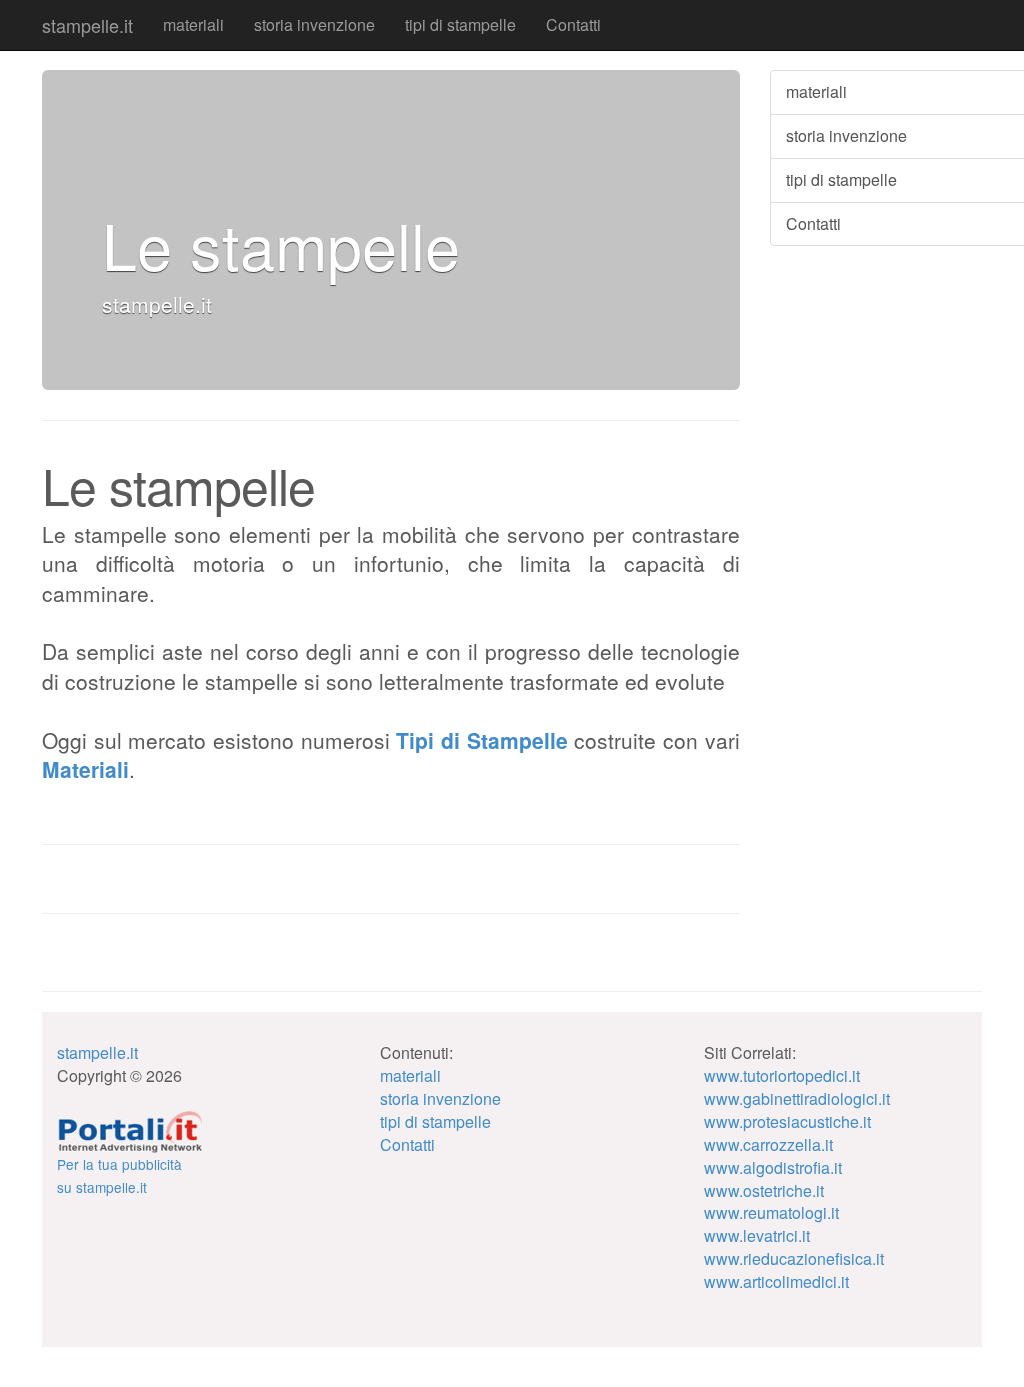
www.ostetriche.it (764, 1190)
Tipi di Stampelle (481, 740)
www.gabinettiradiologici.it (797, 1098)
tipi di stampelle (460, 24)
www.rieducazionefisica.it (794, 1258)
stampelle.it (87, 25)
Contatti (573, 24)
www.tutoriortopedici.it (782, 1075)
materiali (193, 24)
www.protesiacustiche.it (787, 1121)
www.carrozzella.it (768, 1144)
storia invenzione (314, 24)
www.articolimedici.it (776, 1281)
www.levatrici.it (757, 1235)
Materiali (85, 769)
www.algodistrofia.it (773, 1167)
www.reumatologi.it (771, 1212)
